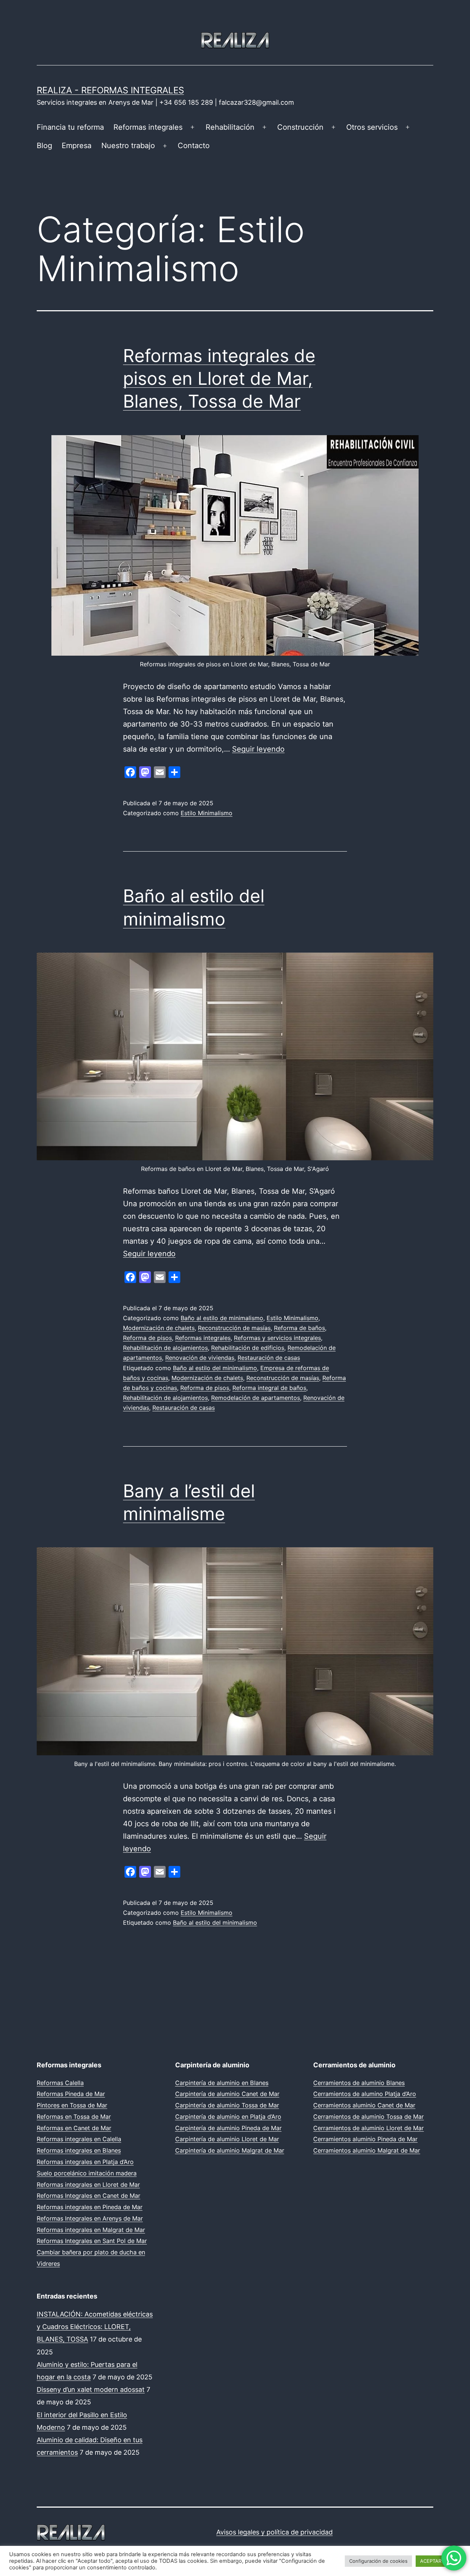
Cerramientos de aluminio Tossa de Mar (368, 2117)
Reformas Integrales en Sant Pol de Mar (92, 2241)
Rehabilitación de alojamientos (165, 1348)
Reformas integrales (148, 127)
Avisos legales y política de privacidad (274, 2532)
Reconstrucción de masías (234, 1328)
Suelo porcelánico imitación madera (87, 2173)
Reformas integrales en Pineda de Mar (90, 2207)
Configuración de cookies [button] (378, 2561)
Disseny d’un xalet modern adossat (91, 2389)
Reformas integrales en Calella (79, 2139)
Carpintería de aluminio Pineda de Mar (228, 2128)
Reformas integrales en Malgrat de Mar (91, 2230)
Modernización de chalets (159, 1328)
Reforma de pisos (147, 1338)
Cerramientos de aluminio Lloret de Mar (368, 2128)
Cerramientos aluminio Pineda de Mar (365, 2139)
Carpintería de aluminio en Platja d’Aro (228, 2117)
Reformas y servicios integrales (277, 1338)
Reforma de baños (299, 1328)
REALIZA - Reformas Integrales (110, 90)
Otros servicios (372, 127)
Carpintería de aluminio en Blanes (222, 2083)
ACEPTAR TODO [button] (438, 2561)
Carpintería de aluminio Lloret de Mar (227, 2139)
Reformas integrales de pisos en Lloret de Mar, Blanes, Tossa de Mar (219, 379)
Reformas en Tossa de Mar (74, 2117)
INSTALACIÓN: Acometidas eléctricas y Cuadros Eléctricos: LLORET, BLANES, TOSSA (95, 2327)
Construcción (300, 127)
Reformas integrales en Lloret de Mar (88, 2185)
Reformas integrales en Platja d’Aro (85, 2162)
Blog (44, 146)
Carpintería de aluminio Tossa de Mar (227, 2105)
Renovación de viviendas (200, 1358)
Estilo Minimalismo (207, 813)
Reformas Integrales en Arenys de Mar (90, 2218)
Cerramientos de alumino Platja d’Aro (365, 2094)
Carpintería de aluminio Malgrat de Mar (230, 2150)
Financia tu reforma (70, 127)
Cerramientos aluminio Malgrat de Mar (367, 2150)
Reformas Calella (60, 2083)
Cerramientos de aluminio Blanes (359, 2083)
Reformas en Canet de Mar (74, 2128)
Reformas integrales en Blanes (79, 2150)
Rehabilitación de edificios (248, 1348)
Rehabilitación (230, 127)
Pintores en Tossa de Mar (72, 2105)
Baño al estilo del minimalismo (215, 1368)
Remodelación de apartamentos (256, 1398)
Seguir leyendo (258, 749)
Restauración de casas (269, 1358)
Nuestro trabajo (128, 146)
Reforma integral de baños (269, 1388)
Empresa (77, 146)
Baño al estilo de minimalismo (222, 1318)
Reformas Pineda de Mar (71, 2094)
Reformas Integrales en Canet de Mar (88, 2196)
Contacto (194, 146)
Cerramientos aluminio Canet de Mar (364, 2105)
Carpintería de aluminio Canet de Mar (227, 2094)
